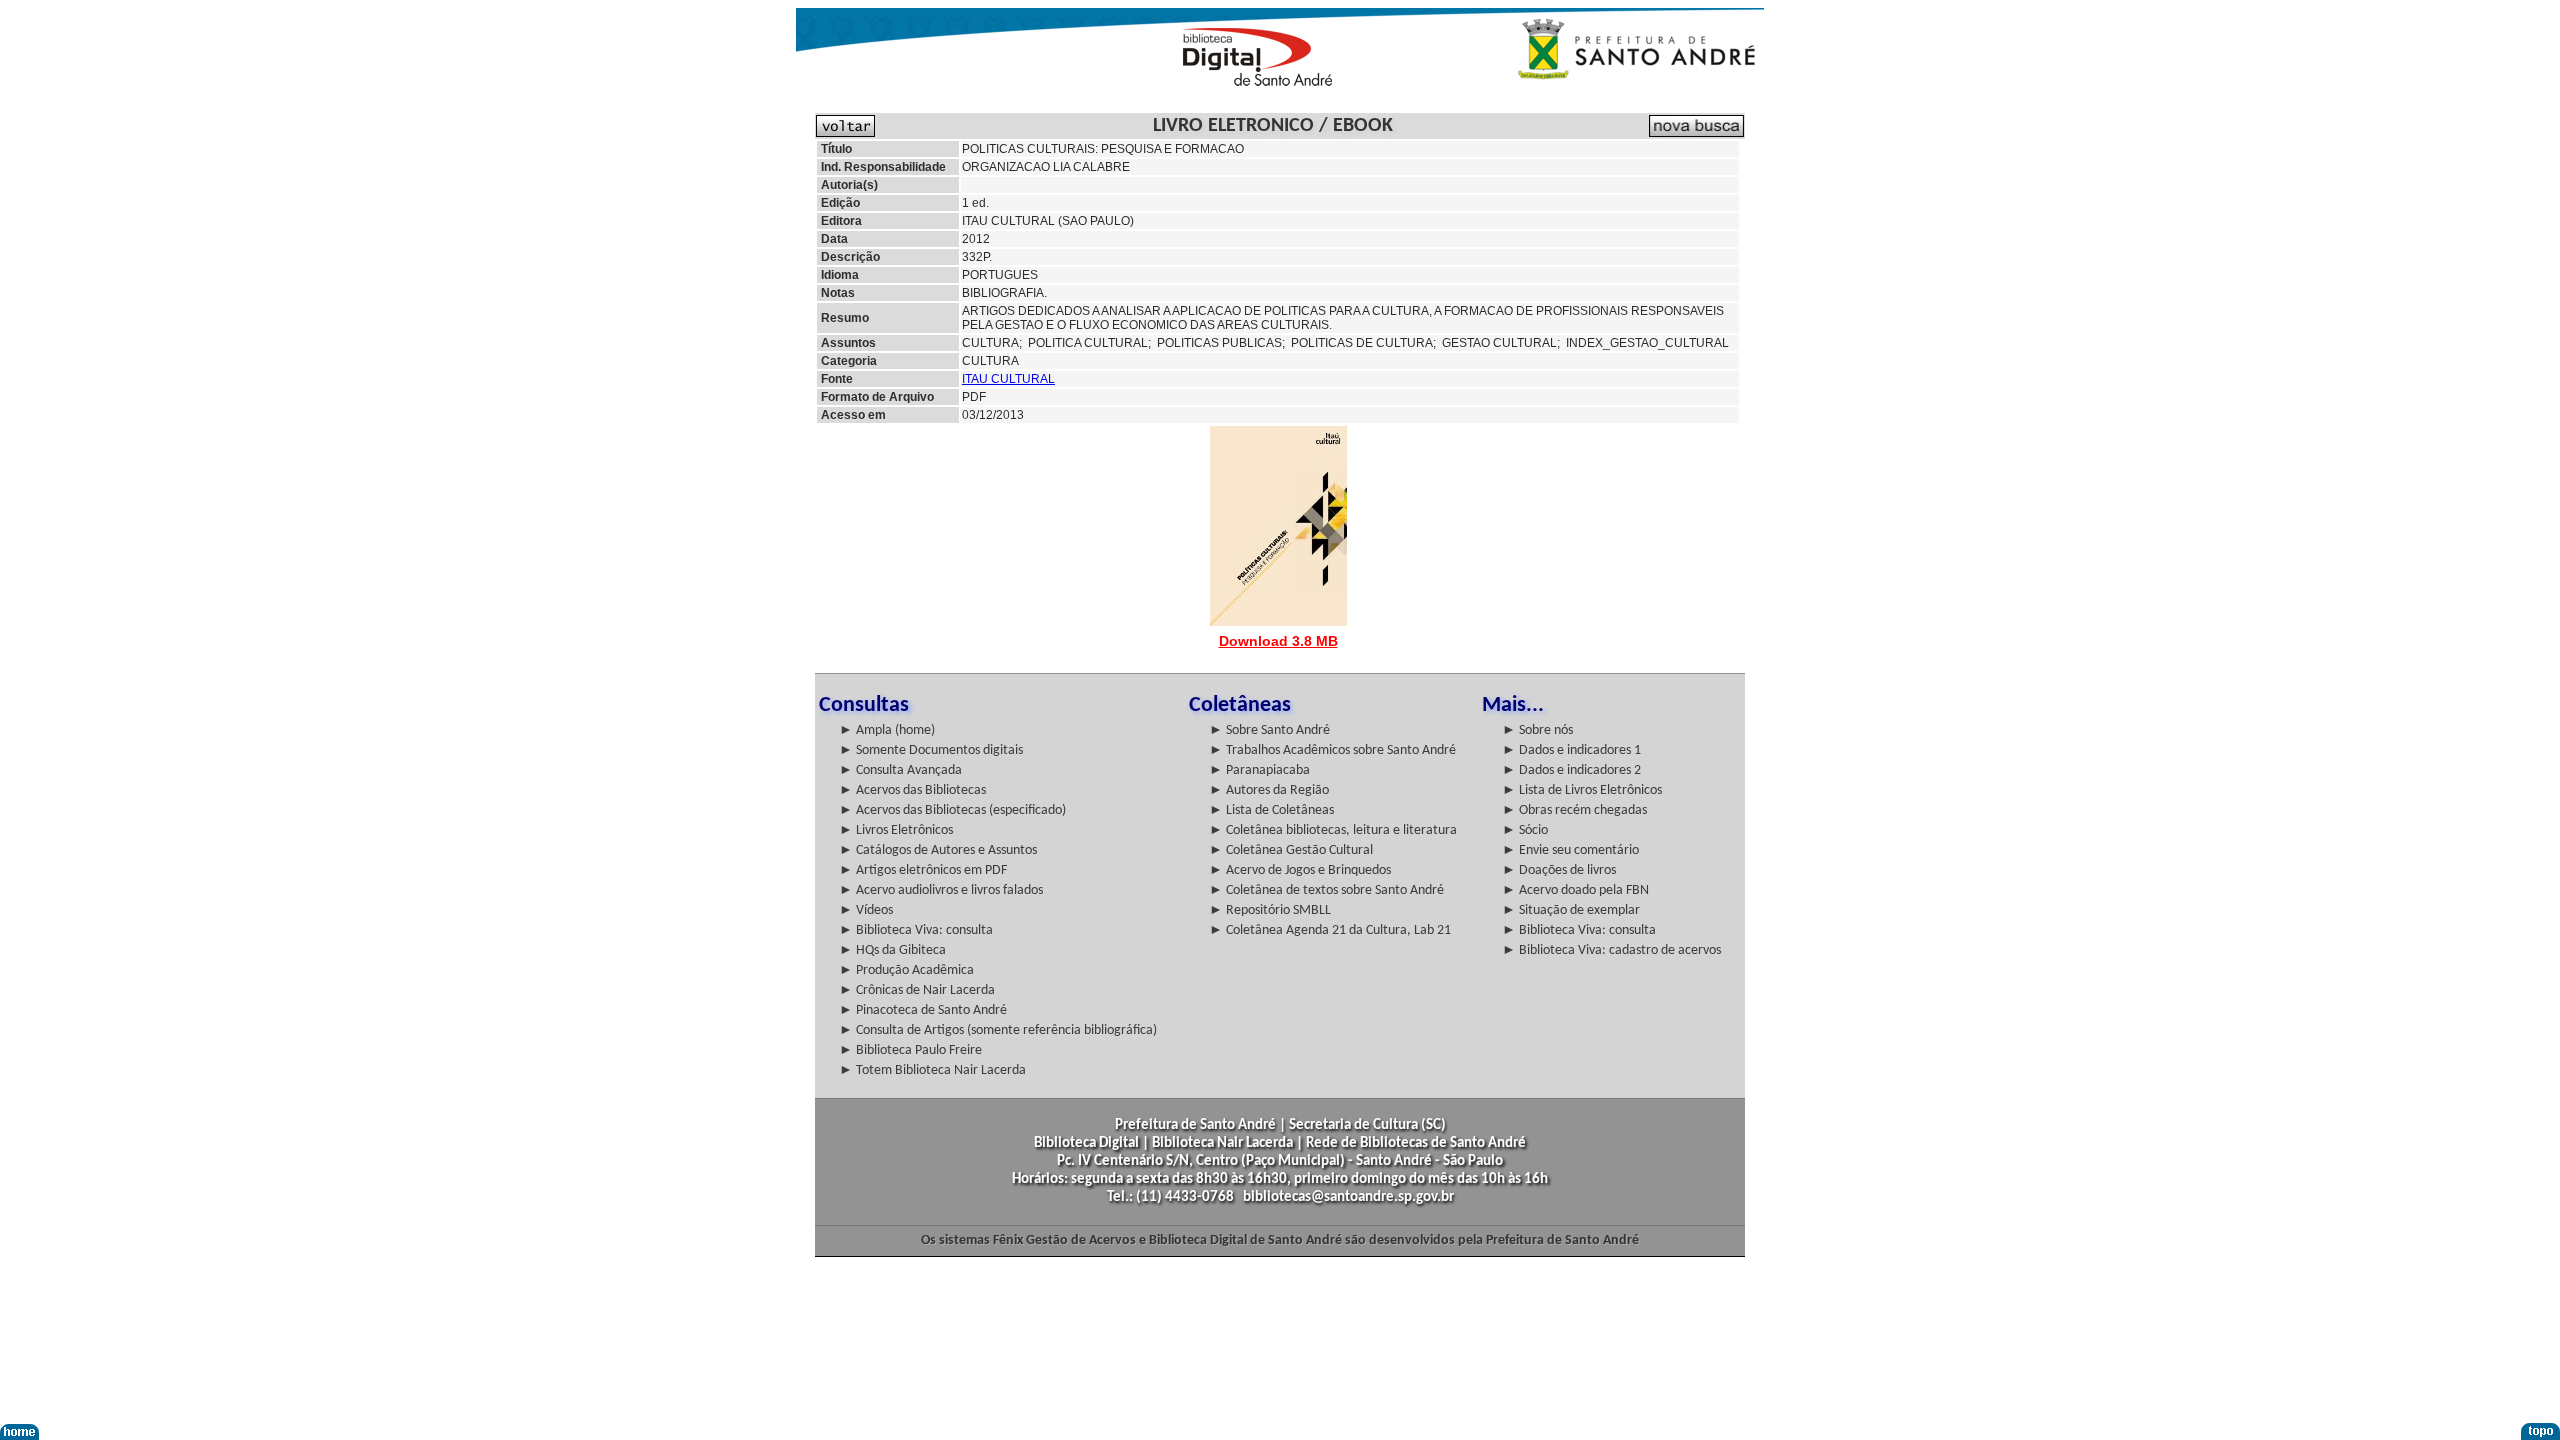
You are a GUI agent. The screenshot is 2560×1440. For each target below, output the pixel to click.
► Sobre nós (1537, 730)
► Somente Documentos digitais (931, 750)
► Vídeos (866, 910)
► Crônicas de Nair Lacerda (917, 990)
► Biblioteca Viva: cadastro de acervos (1611, 950)
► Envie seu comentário (1570, 850)
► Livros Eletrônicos (896, 830)
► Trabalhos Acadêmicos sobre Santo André (1332, 750)
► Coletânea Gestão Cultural (1291, 850)
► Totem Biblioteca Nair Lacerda (932, 1070)
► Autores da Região (1269, 790)
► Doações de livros (1559, 870)
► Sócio (1525, 830)
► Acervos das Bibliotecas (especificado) (952, 810)
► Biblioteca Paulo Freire (910, 1050)
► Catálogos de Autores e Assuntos (938, 850)
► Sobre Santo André (1269, 730)
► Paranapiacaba (1259, 770)
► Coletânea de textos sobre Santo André (1326, 890)
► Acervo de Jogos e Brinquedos (1300, 870)
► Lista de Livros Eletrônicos (1582, 790)
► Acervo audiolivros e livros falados (941, 890)
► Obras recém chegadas (1574, 810)
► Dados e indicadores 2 (1571, 770)
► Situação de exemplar (1571, 910)
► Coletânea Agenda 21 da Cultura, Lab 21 (1330, 930)
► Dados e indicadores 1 (1571, 750)
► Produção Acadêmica (906, 970)
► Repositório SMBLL (1270, 910)
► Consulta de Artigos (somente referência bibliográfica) (998, 1030)
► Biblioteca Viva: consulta (916, 930)
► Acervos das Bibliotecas (912, 790)
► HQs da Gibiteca (892, 950)
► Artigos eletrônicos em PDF (923, 870)
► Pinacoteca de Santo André (923, 1010)
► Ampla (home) (887, 730)
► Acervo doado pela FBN (1575, 890)
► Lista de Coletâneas (1271, 810)
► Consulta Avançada (900, 770)
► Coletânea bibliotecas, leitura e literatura (1333, 830)
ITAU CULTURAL (1008, 379)
